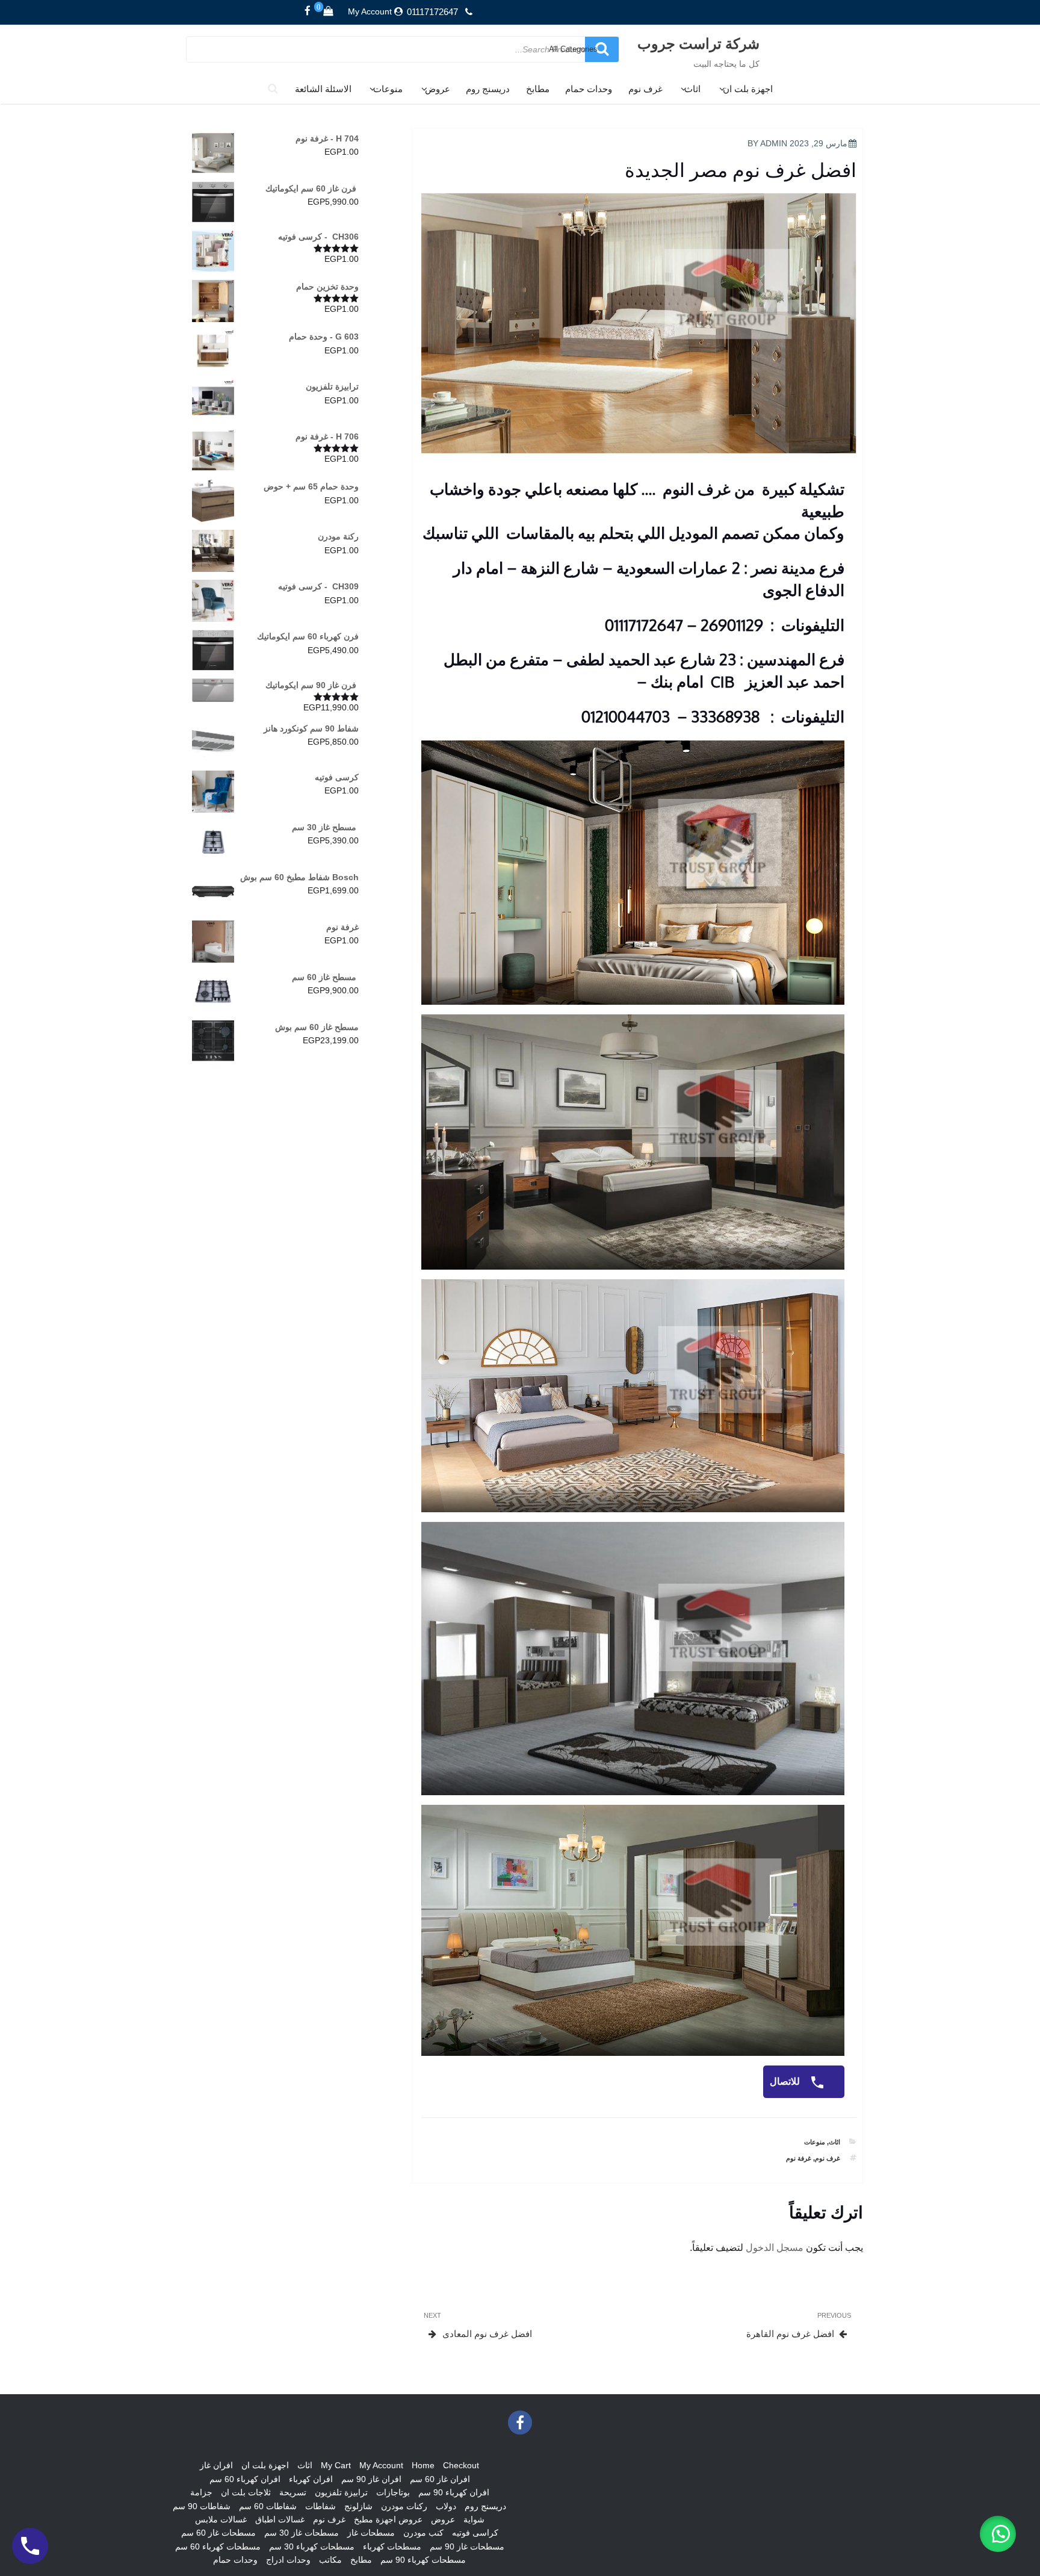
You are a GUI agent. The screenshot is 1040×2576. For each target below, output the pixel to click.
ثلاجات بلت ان (246, 2492)
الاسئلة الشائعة (323, 89)
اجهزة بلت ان (748, 89)
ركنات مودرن (404, 2506)
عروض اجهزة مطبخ (388, 2519)
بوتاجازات (393, 2492)
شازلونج (358, 2506)
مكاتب (330, 2560)
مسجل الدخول (775, 2248)
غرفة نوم (799, 2158)
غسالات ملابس (221, 2519)
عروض (438, 89)
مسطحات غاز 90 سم (467, 2547)
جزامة (201, 2492)
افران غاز (216, 2465)
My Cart (336, 2465)
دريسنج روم (488, 89)
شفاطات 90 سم (202, 2506)
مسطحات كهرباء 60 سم (218, 2547)
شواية (474, 2519)
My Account (370, 11)
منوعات (388, 89)
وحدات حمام (589, 89)
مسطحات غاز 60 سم (218, 2533)
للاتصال (786, 2081)
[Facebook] (308, 11)
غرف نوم (645, 89)
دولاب (446, 2506)
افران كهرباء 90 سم (454, 2492)
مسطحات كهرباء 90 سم (423, 2560)
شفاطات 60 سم (268, 2506)
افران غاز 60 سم (440, 2479)
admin (774, 143)
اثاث (692, 89)
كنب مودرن (423, 2533)
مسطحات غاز (371, 2533)
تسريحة (293, 2492)
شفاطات (320, 2506)
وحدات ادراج (288, 2560)
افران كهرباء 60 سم (245, 2479)
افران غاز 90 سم (371, 2479)
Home (423, 2465)
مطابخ (538, 89)
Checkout (461, 2465)
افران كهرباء (311, 2479)
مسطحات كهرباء (392, 2547)
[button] (998, 2534)
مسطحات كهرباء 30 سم (312, 2547)
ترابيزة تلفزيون (341, 2492)
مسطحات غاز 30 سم (302, 2533)
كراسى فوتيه (475, 2533)
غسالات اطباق (280, 2519)
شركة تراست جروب (698, 43)
